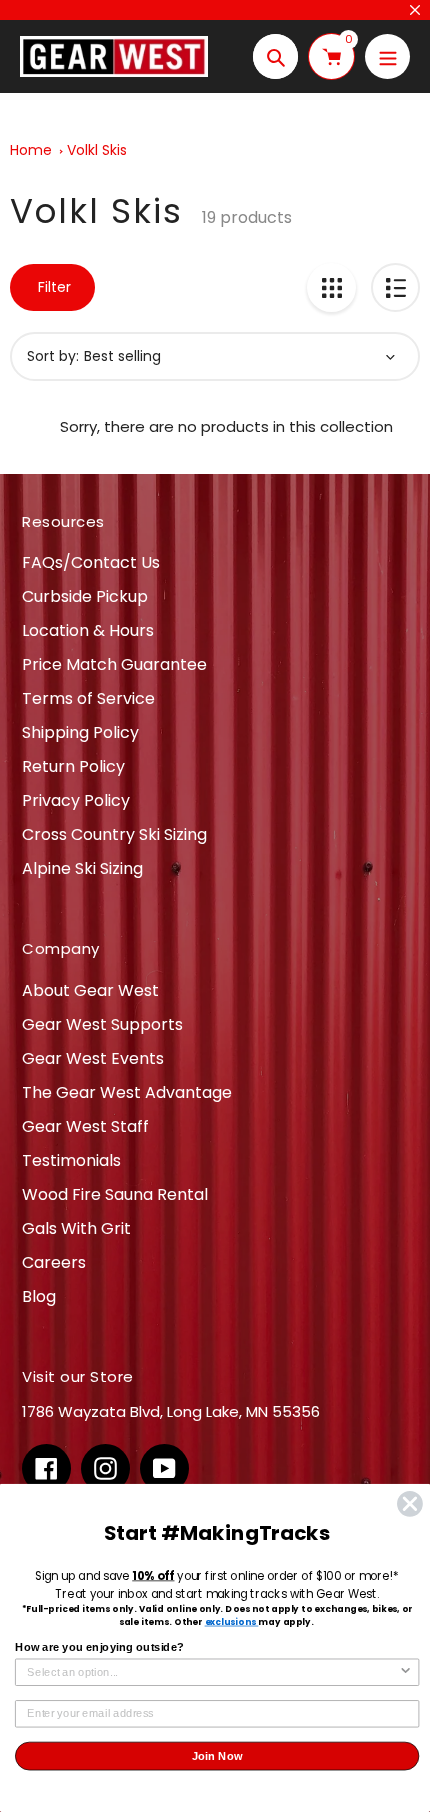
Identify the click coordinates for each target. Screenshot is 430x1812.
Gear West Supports (102, 1024)
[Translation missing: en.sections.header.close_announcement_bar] (415, 10)
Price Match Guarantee (114, 664)
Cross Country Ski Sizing (114, 834)
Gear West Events (93, 1058)
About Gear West (90, 990)
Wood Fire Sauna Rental (115, 1194)
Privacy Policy (76, 800)
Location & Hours (88, 630)
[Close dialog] (410, 1504)
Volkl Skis (97, 150)
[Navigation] (387, 56)
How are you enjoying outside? (99, 1647)
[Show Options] (405, 1672)
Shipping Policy (80, 732)
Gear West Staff (85, 1126)
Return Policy (73, 766)
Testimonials (71, 1160)
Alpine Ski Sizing (82, 868)
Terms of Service (88, 698)
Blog (39, 1296)
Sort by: (53, 356)
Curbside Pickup (85, 596)
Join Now (217, 1756)
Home (31, 150)
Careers (54, 1262)
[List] (395, 287)
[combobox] (212, 1672)
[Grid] (331, 287)
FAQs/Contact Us (91, 562)
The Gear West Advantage (127, 1092)
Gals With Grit (76, 1228)
